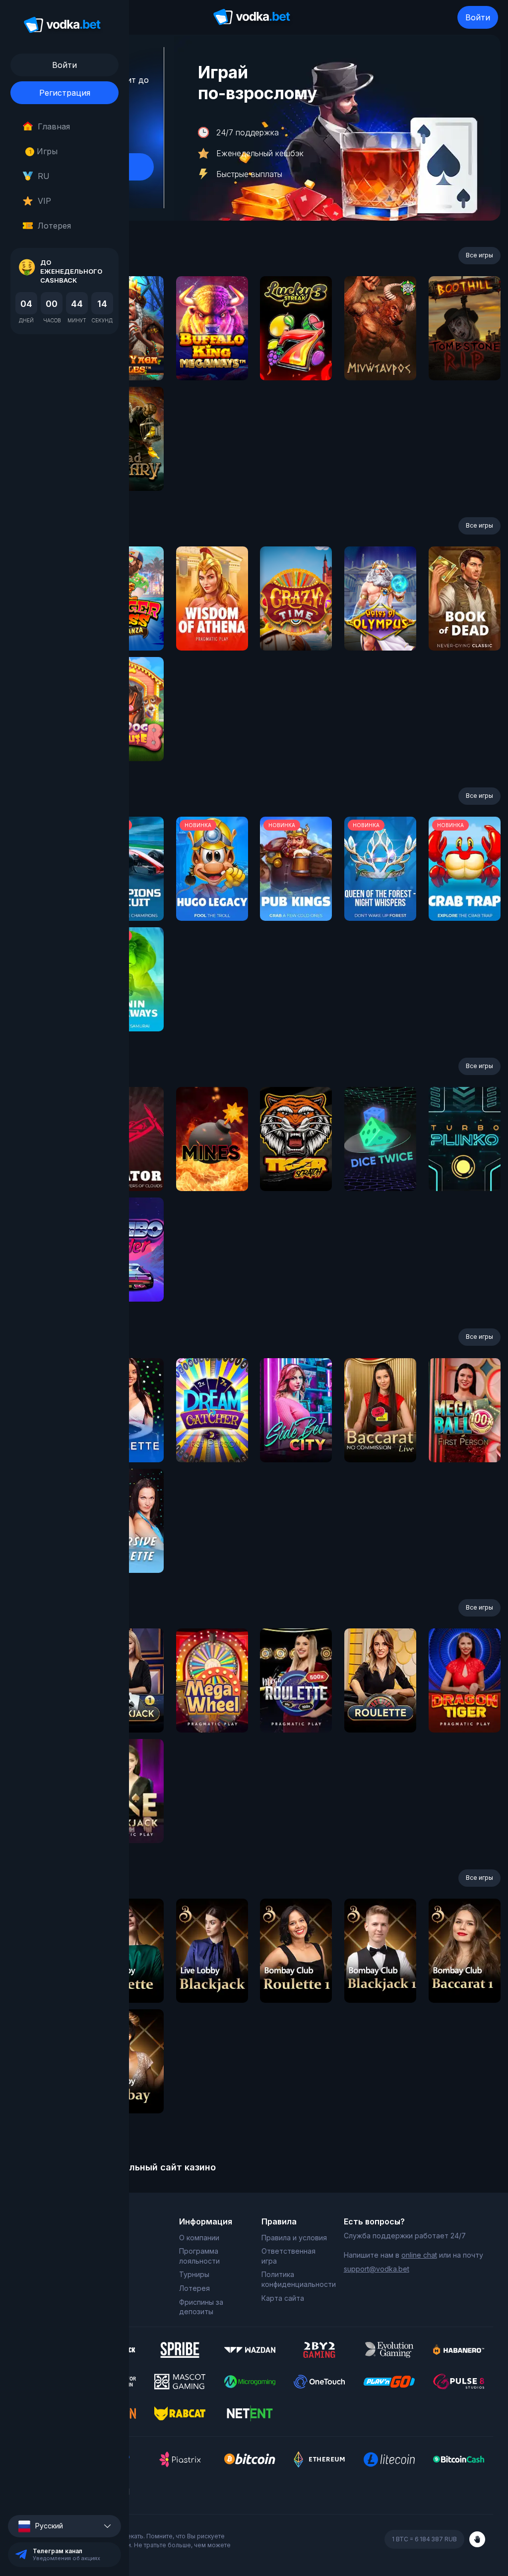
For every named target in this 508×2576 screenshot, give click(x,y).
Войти (478, 17)
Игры (43, 151)
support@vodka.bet (377, 2269)
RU (44, 176)
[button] (64, 2526)
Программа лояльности (199, 2256)
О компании (199, 2238)
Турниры (194, 2274)
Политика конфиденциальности (295, 2279)
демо (212, 355)
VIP (44, 201)
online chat (419, 2255)
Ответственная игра (288, 2256)
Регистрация (65, 93)
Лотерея (54, 226)
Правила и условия (294, 2238)
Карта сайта (283, 2298)
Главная (54, 126)
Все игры (479, 255)
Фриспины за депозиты (201, 2307)
